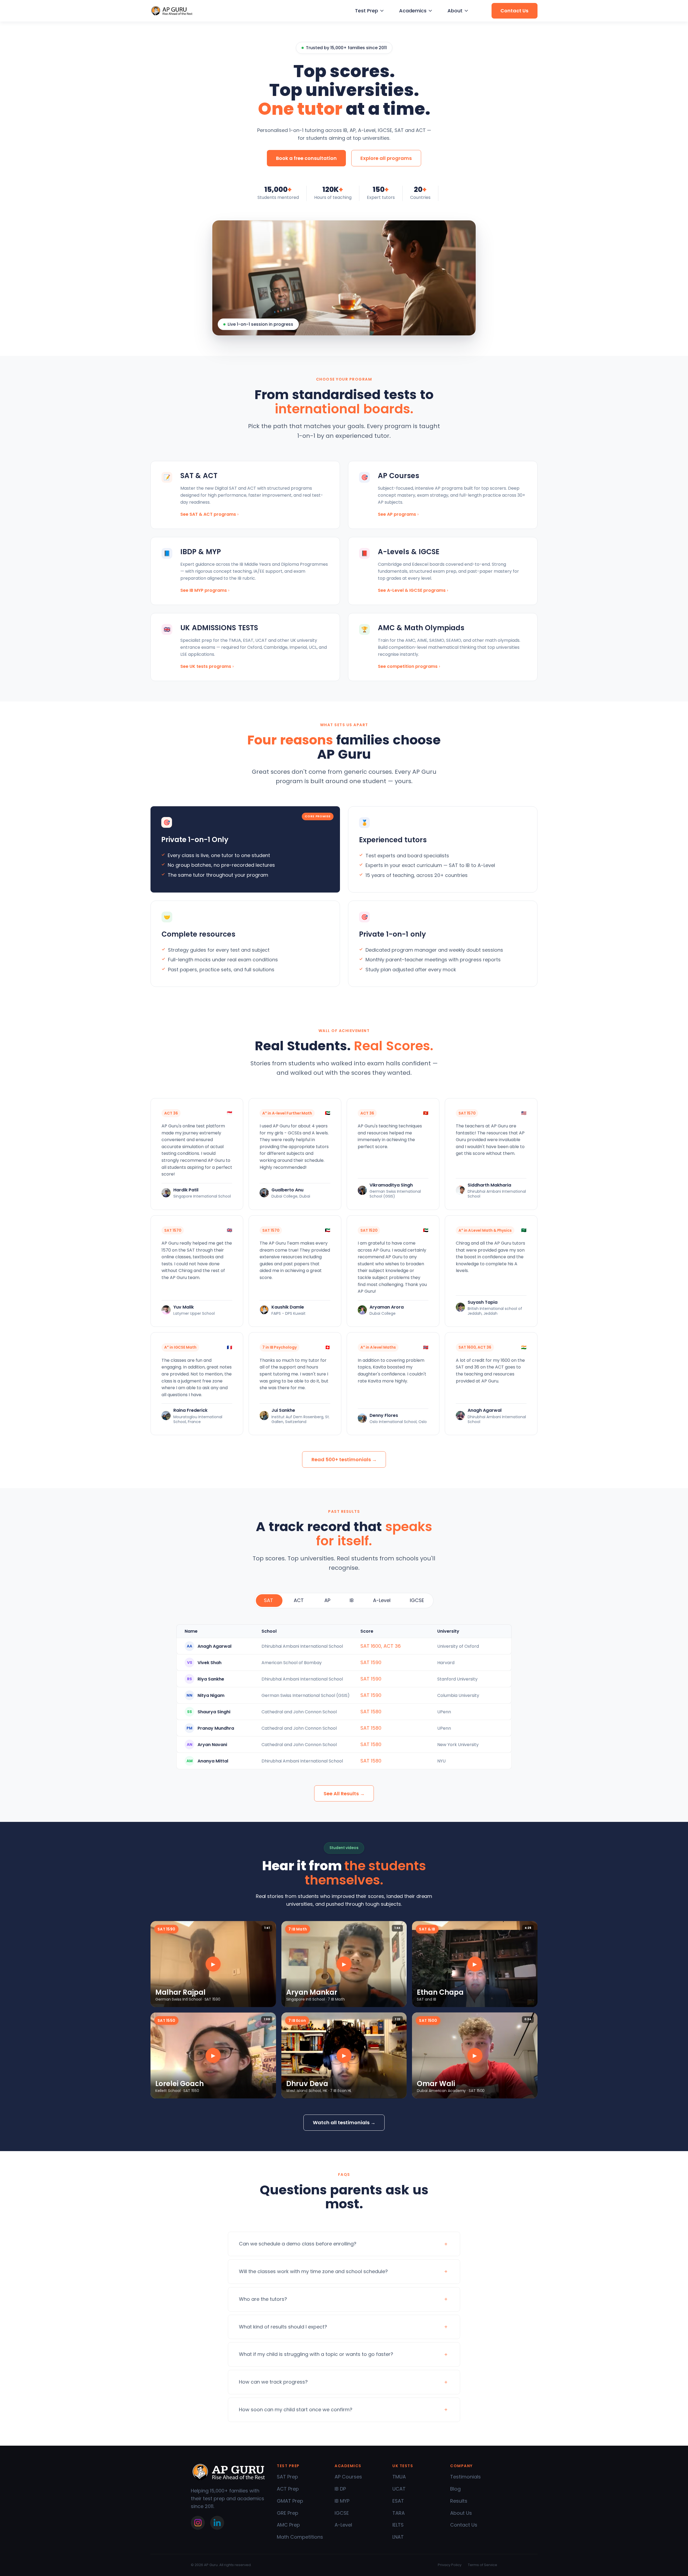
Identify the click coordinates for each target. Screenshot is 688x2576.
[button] (369, 11)
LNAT (398, 2537)
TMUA (399, 2477)
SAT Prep (287, 2477)
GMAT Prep (290, 2501)
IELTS (398, 2525)
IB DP (340, 2489)
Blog (455, 2489)
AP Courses (348, 2477)
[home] (172, 11)
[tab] (269, 1601)
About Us (461, 2513)
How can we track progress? (273, 2382)
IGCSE (342, 2513)
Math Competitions (300, 2537)
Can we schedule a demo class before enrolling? (298, 2244)
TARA (399, 2513)
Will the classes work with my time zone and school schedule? (313, 2271)
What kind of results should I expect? (283, 2327)
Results (459, 2501)
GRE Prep (288, 2513)
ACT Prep (288, 2489)
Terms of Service (483, 2565)
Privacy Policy (450, 2565)
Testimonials (465, 2477)
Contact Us (464, 2525)
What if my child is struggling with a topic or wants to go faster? (316, 2354)
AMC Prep (288, 2525)
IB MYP (342, 2501)
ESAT (398, 2501)
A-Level (343, 2525)
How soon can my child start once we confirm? (296, 2410)
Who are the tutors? (263, 2299)
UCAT (399, 2489)
